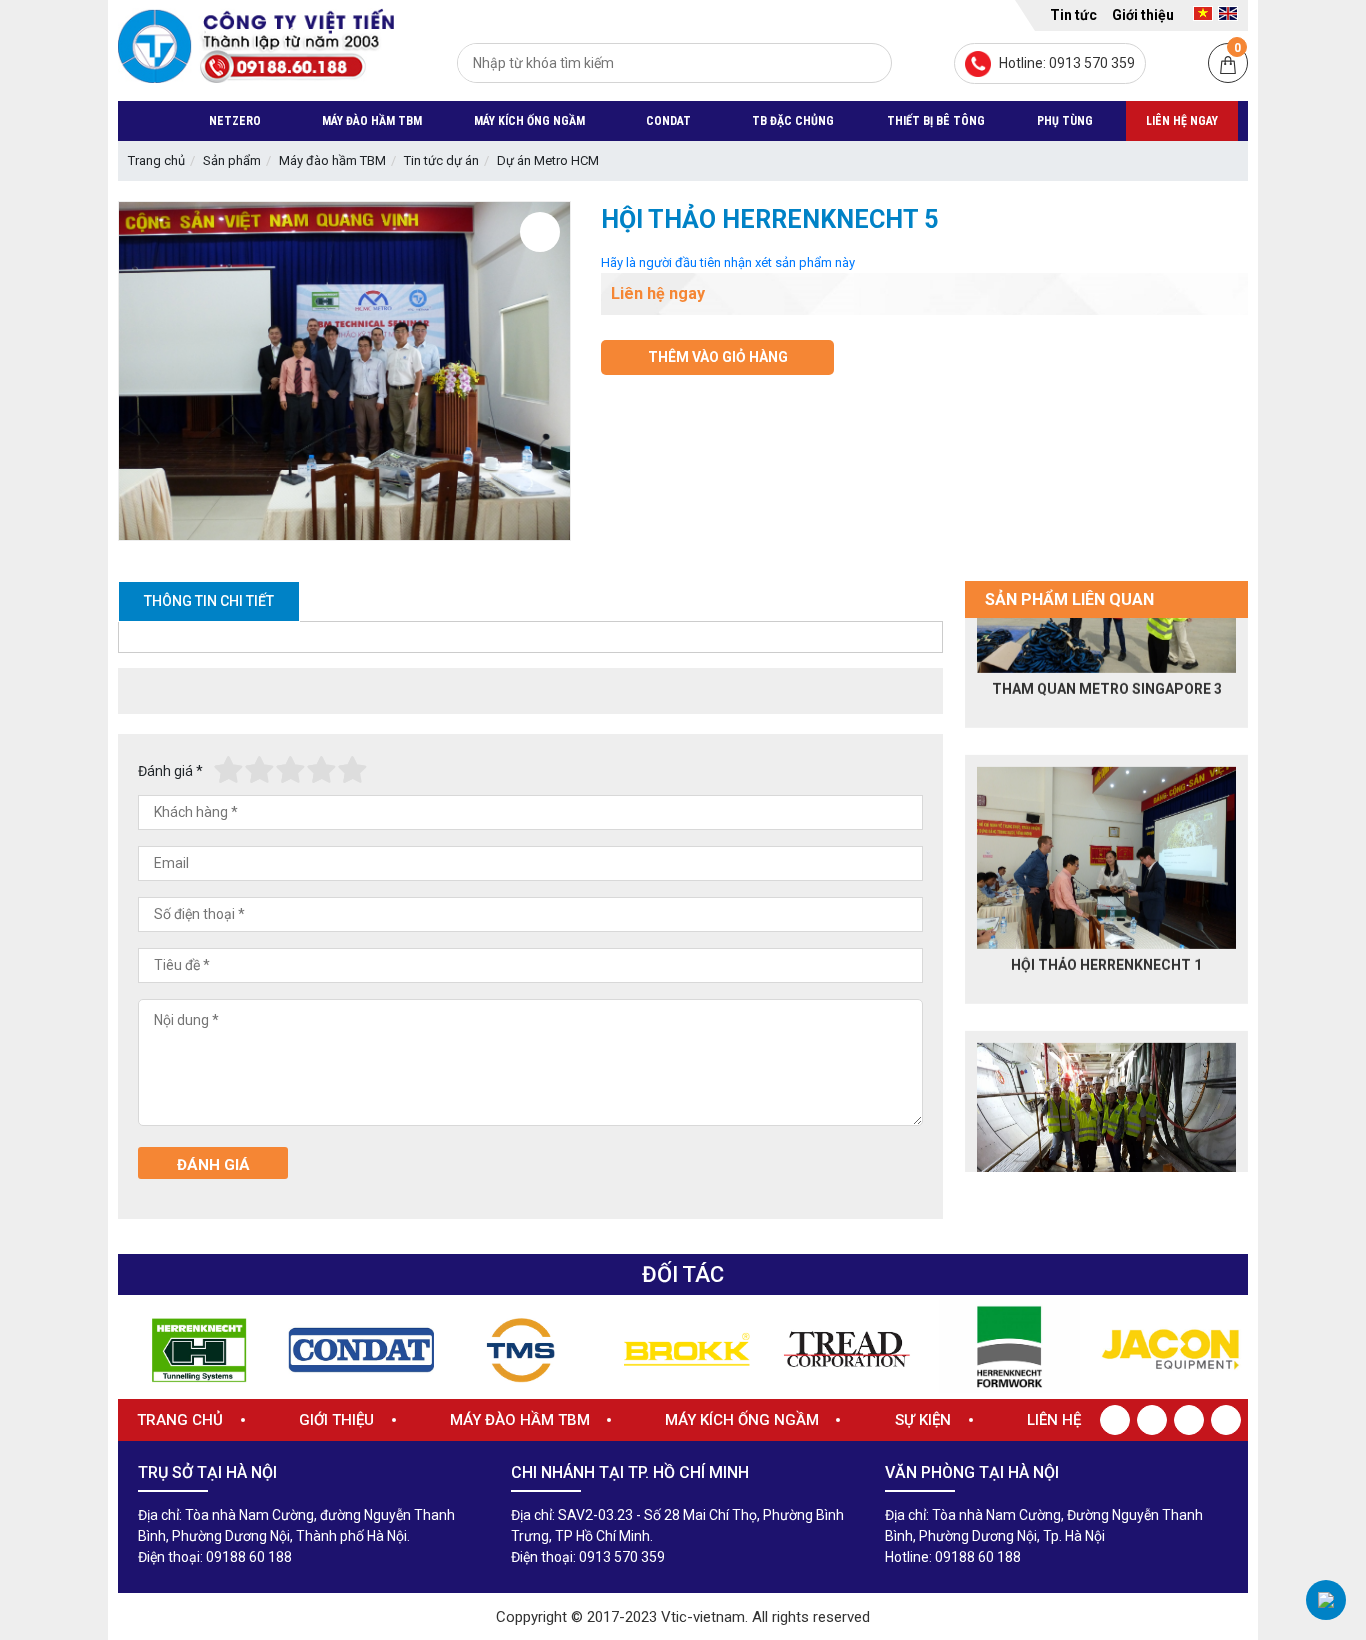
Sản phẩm (232, 160)
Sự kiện (923, 1420)
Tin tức (1073, 15)
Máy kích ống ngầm (742, 1420)
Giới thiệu (1143, 15)
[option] (1106, 752)
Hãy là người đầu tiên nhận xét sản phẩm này (728, 262)
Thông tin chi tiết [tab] (209, 601)
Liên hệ (1054, 1420)
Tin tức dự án (441, 160)
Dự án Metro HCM (548, 160)
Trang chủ (156, 160)
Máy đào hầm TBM (332, 160)
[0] (1228, 64)
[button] (949, 895)
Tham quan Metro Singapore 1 (1107, 1107)
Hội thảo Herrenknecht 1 (1106, 830)
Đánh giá (170, 771)
